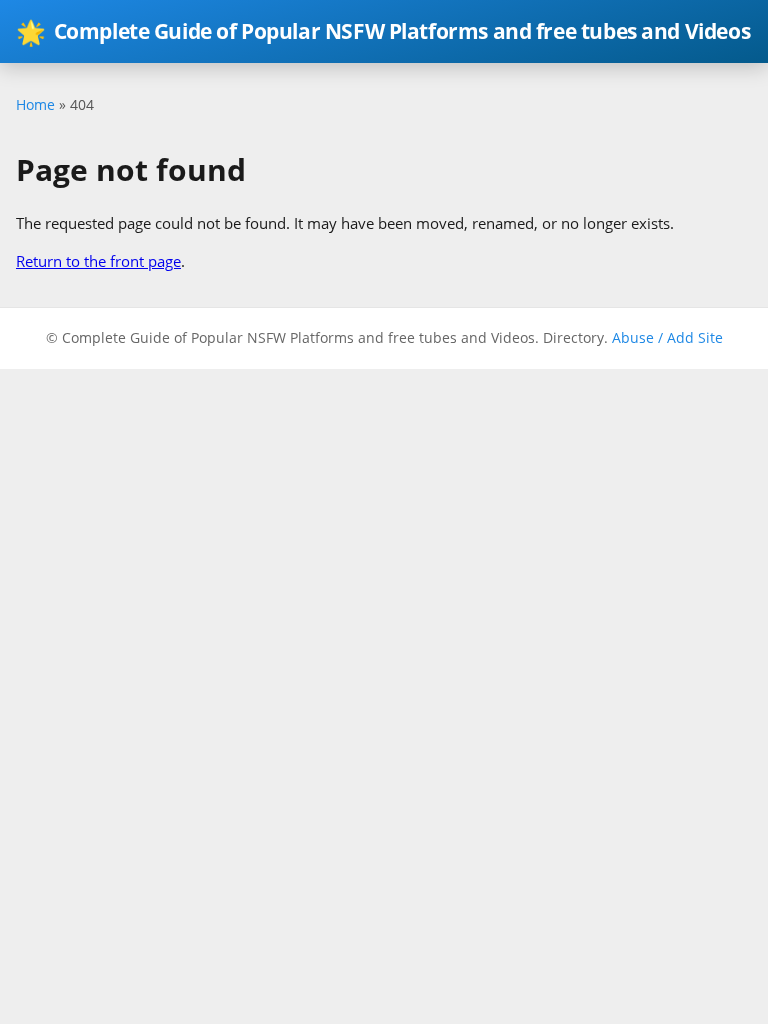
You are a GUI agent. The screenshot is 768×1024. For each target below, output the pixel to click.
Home (35, 104)
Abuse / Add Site (667, 337)
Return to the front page (98, 261)
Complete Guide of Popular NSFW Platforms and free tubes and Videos (383, 31)
